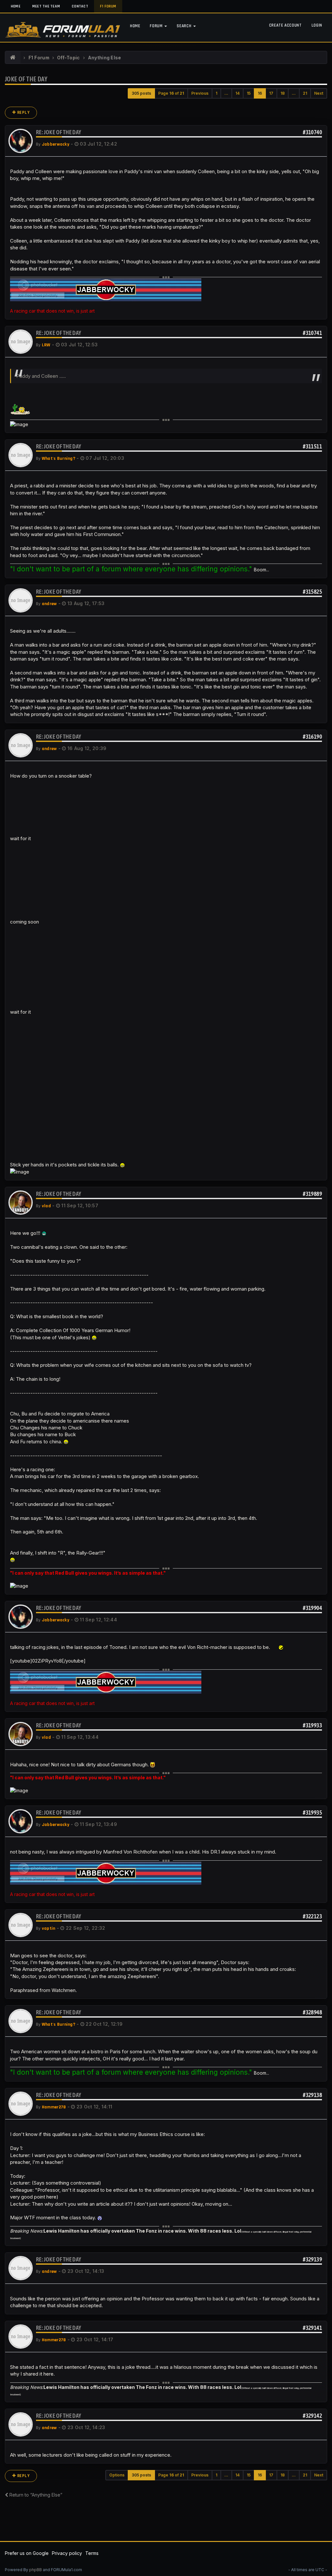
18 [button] (283, 93)
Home (16, 6)
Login (317, 25)
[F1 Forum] (13, 58)
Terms (92, 2553)
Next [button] (319, 93)
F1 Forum (108, 6)
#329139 (312, 2259)
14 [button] (237, 93)
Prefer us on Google (27, 2553)
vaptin (49, 1928)
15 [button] (249, 93)
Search (185, 26)
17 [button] (271, 93)
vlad (46, 1206)
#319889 (312, 1194)
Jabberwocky (56, 144)
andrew (49, 604)
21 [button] (305, 93)
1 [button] (216, 93)
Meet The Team (46, 6)
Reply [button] (23, 113)
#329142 (312, 2416)
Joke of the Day (26, 79)
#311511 (312, 446)
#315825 (312, 592)
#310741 (312, 333)
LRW (46, 345)
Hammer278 (54, 2107)
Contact (80, 6)
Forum (157, 26)
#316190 (312, 737)
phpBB (36, 2570)
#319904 (312, 1608)
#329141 (312, 2328)
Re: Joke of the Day (59, 132)
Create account (285, 25)
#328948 (312, 2012)
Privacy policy (67, 2553)
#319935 (312, 1813)
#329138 (312, 2095)
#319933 (312, 1725)
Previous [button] (200, 93)
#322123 (312, 1916)
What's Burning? (59, 459)
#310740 (312, 132)
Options (117, 2475)
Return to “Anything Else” (35, 2495)
